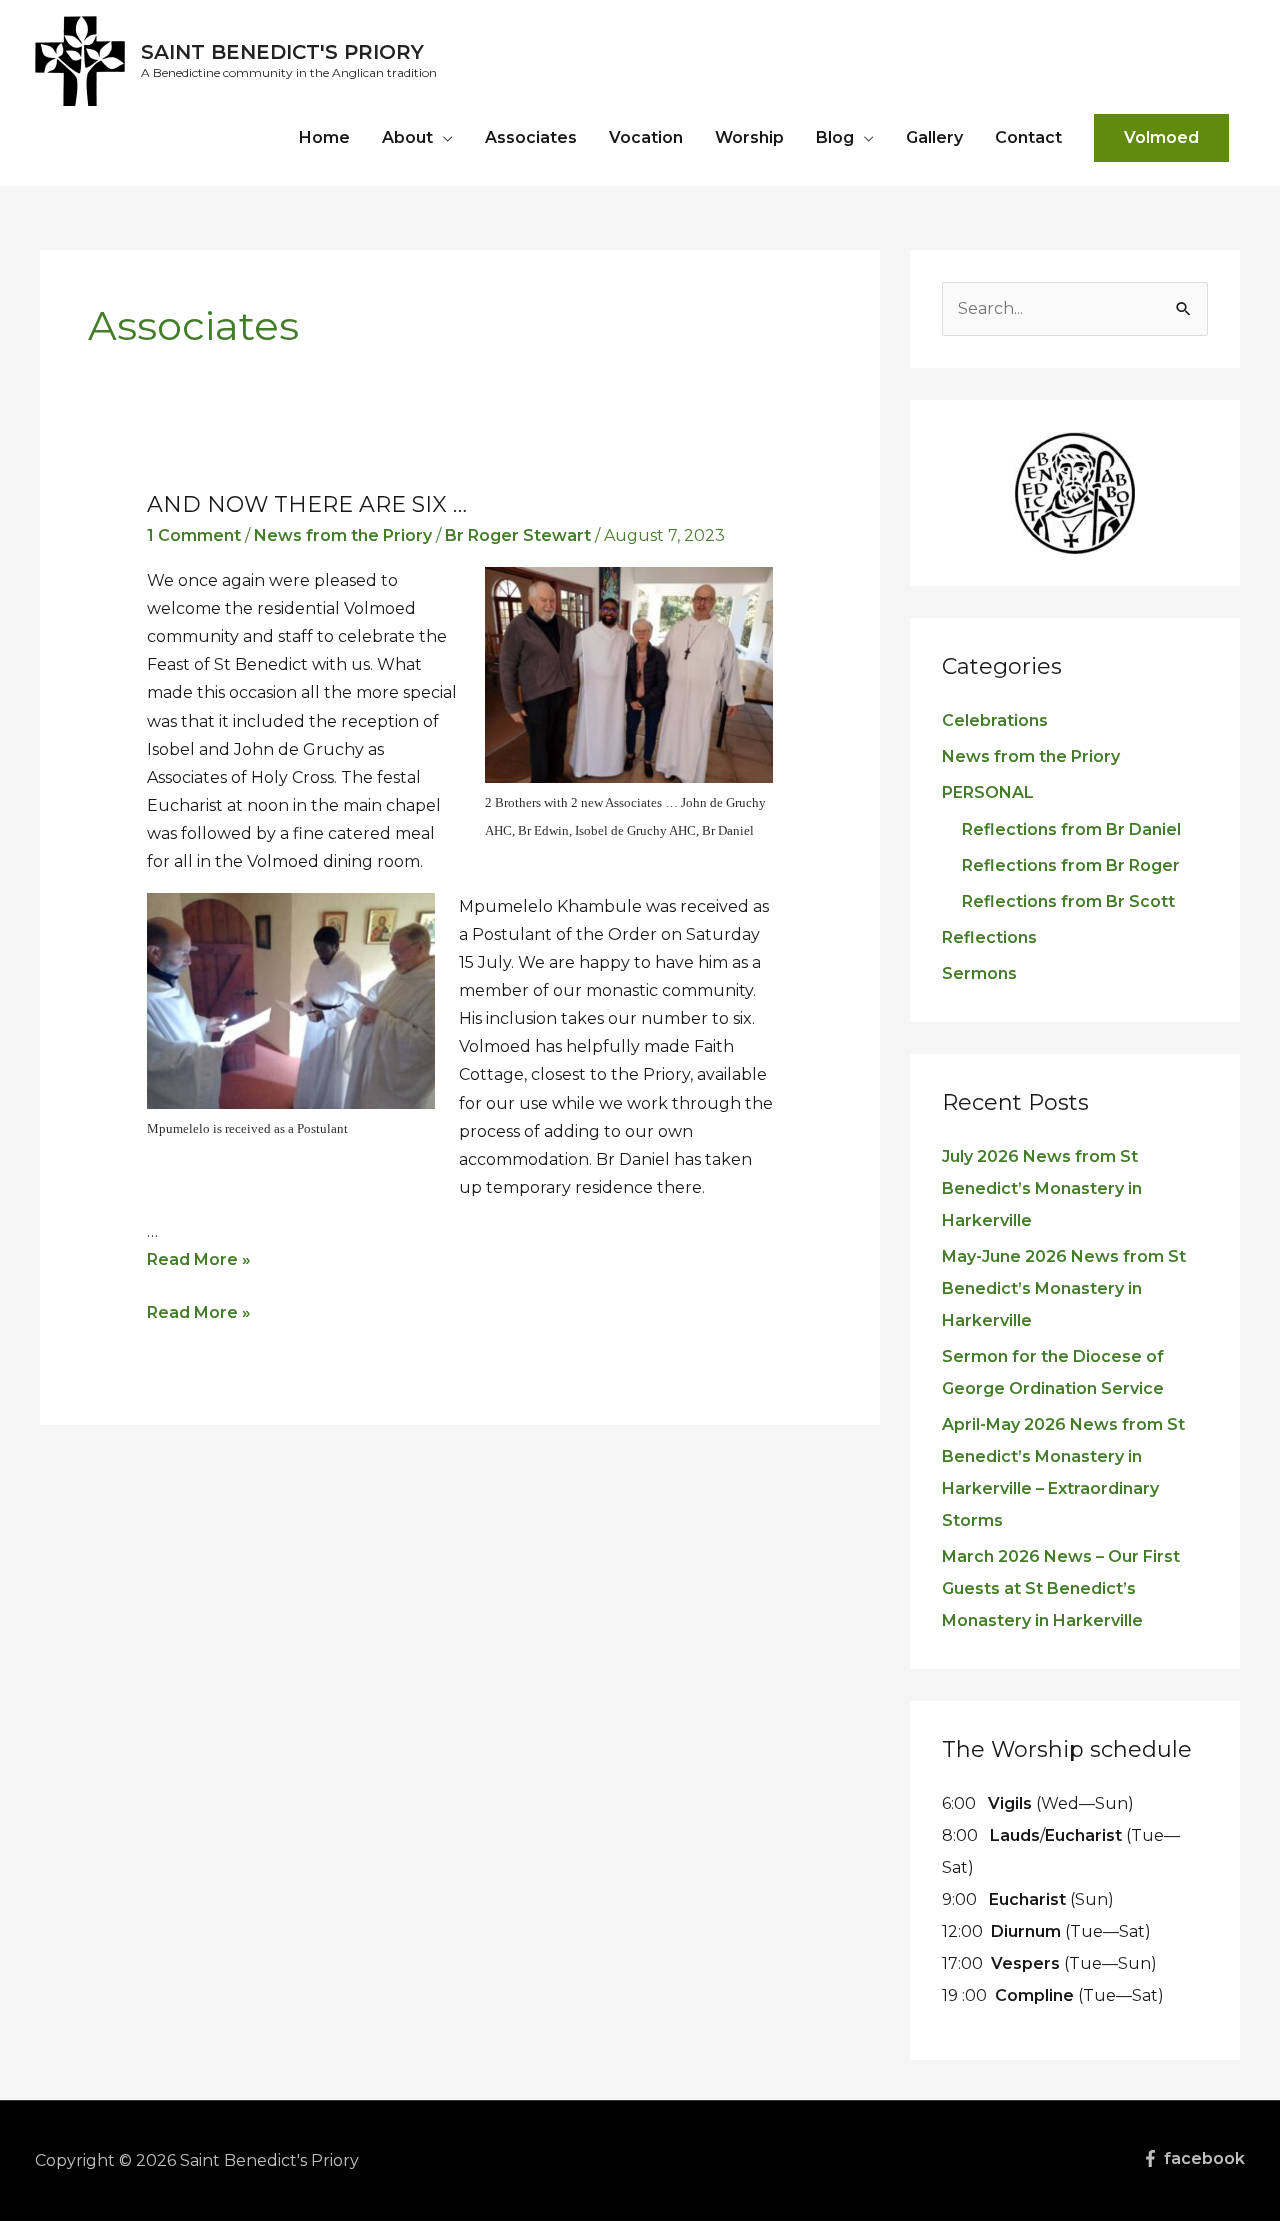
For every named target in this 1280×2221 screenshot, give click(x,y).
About (407, 137)
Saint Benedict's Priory (282, 52)
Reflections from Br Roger (1071, 865)
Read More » (199, 1259)
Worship (749, 137)
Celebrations (995, 720)
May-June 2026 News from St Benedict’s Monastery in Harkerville (1064, 1288)
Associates (531, 137)
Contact (1028, 137)
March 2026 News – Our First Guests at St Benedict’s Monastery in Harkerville (1061, 1588)
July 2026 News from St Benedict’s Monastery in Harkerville (1042, 1188)
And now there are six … (307, 504)
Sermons (979, 973)
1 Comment (194, 535)
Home (324, 137)
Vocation (646, 137)
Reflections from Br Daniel (1071, 829)
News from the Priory (343, 535)
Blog (835, 137)
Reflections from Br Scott (1068, 901)
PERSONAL (988, 792)
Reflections (989, 937)
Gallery (934, 137)
